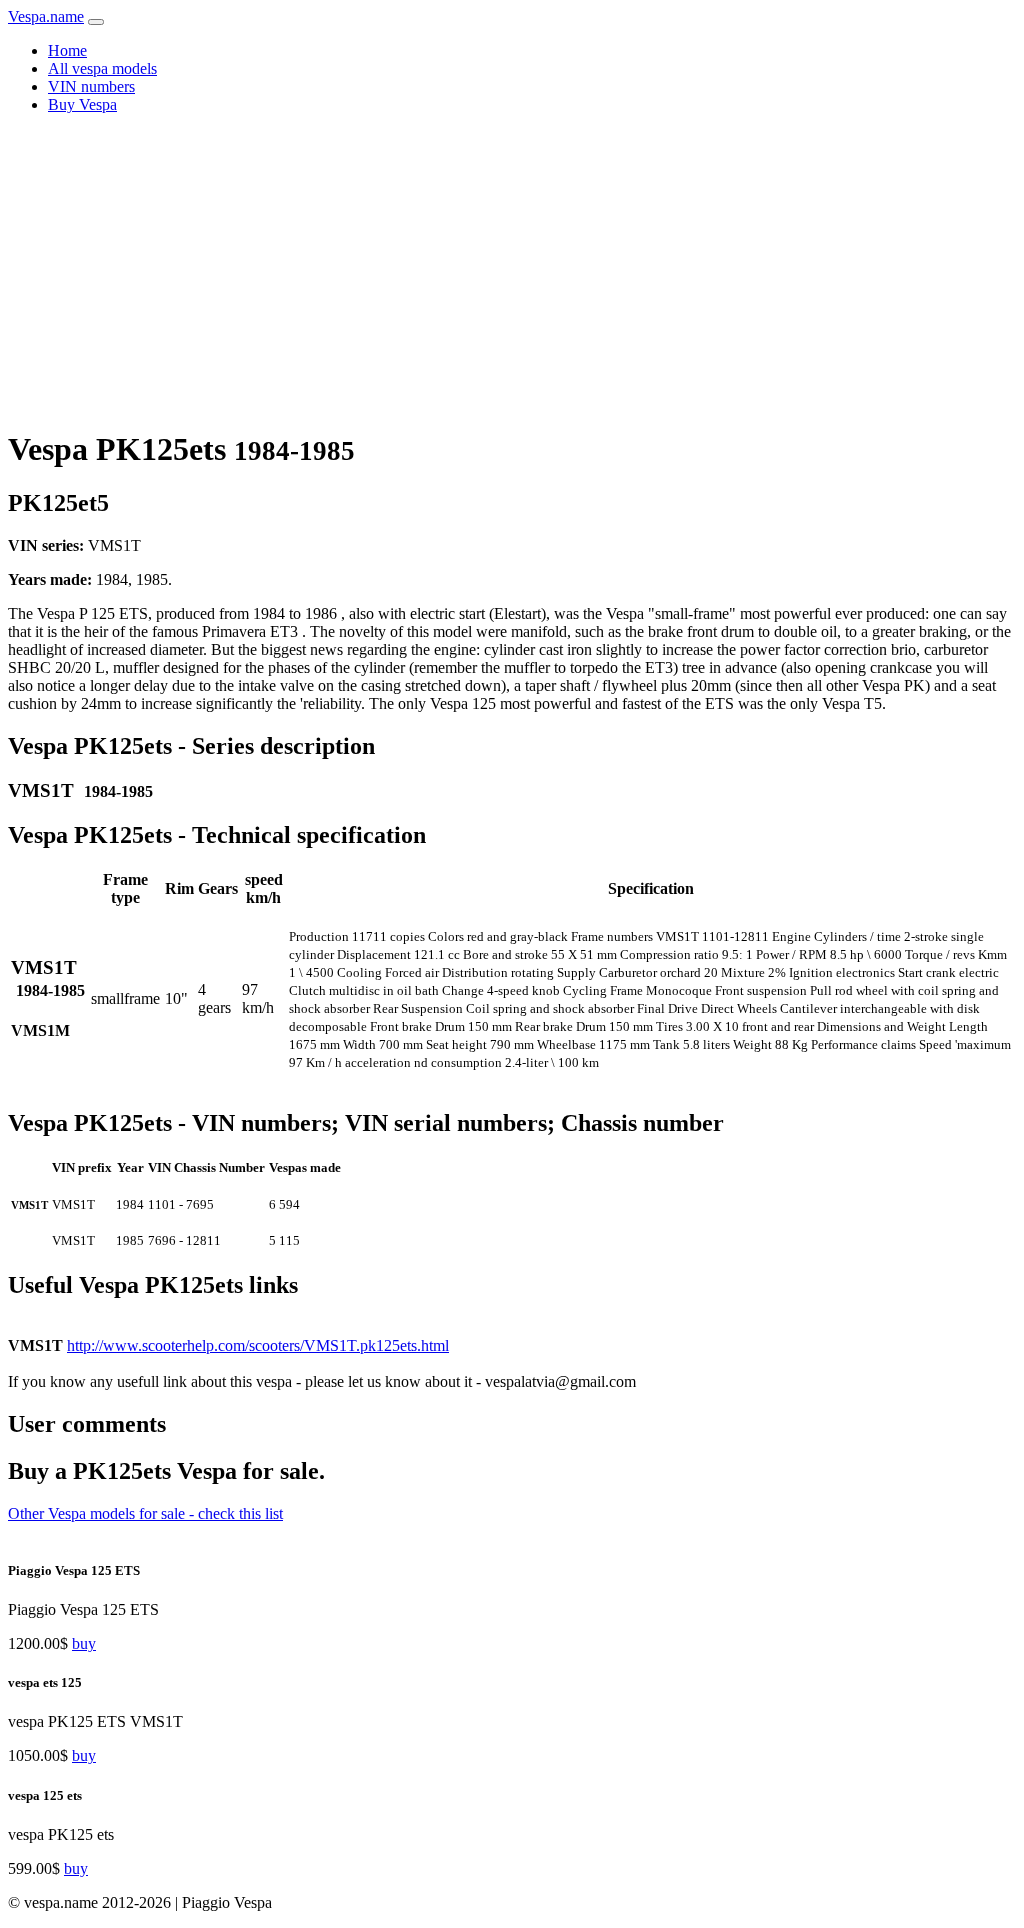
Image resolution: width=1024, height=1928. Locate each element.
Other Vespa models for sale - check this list (145, 1513)
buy (84, 1643)
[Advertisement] (512, 270)
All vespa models (102, 68)
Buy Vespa (82, 104)
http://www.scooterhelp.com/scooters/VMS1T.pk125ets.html (258, 1345)
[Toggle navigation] (96, 22)
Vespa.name (46, 16)
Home (67, 50)
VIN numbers (91, 86)
